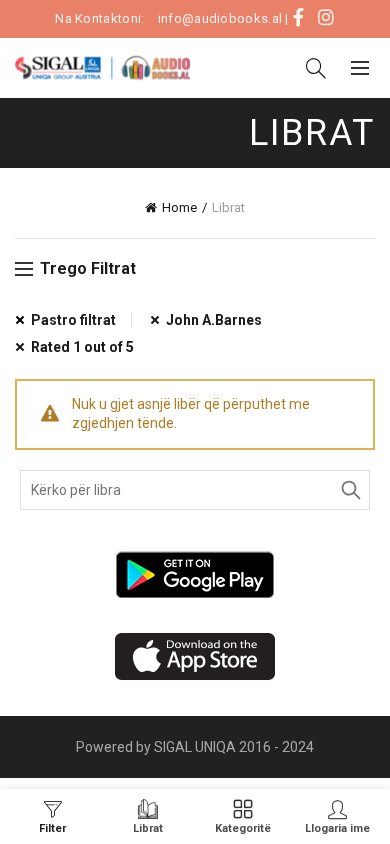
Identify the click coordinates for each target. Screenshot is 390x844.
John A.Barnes (214, 320)
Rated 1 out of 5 (82, 347)
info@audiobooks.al (220, 18)
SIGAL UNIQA (196, 747)
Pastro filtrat (73, 320)
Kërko (350, 490)
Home (179, 207)
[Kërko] (316, 68)
